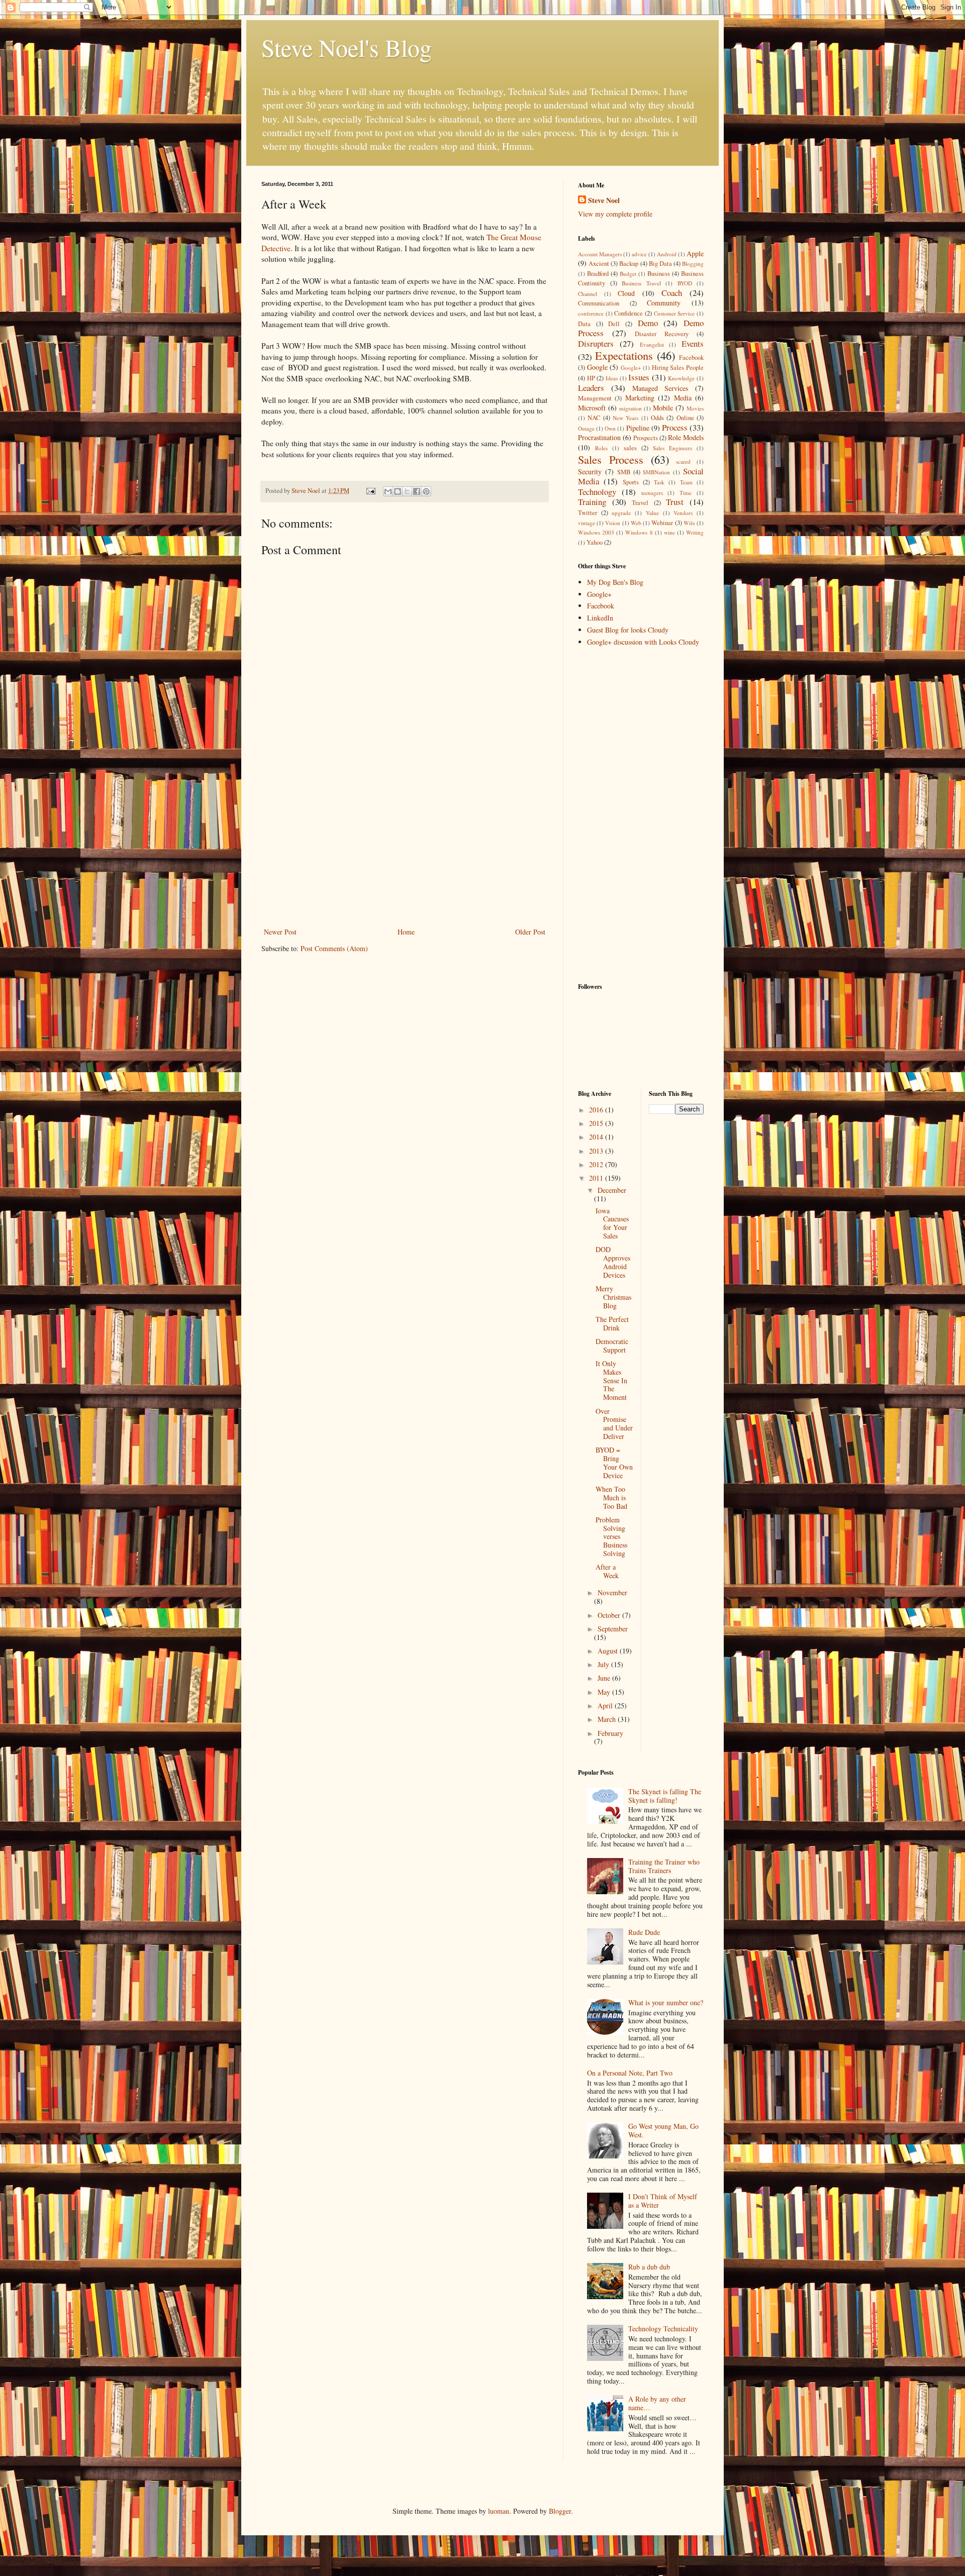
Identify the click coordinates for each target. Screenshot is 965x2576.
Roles (601, 448)
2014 (597, 1137)
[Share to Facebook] (417, 491)
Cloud (626, 293)
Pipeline (638, 428)
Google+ (631, 368)
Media (683, 398)
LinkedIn (600, 618)
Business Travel (641, 283)
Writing (695, 532)
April (606, 1706)
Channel (588, 294)
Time (686, 493)
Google (597, 367)
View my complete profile (615, 214)
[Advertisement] (405, 850)
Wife (689, 523)
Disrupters (596, 343)
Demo (648, 323)
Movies (695, 408)
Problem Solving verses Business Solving (611, 1536)
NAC (594, 418)
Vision (613, 523)
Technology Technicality (663, 2329)
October (610, 1615)
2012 (597, 1164)
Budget (628, 274)
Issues (639, 377)
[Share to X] (407, 491)
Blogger (560, 2511)
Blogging (693, 264)
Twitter (588, 513)
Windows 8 (639, 532)
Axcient (599, 264)
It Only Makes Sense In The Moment (611, 1380)
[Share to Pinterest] (426, 491)
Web (636, 523)
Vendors (683, 513)
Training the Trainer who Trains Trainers (664, 1866)
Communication (599, 303)
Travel (640, 503)
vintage (587, 523)
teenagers (652, 493)
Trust (675, 502)
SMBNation (656, 472)
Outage (586, 428)
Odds (657, 418)
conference (591, 313)
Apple (695, 253)
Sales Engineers (672, 448)
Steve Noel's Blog (347, 47)
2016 (597, 1110)
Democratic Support (612, 1346)
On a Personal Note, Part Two (630, 2073)
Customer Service (674, 313)
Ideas (612, 378)
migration (631, 408)
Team (686, 482)
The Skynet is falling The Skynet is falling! (665, 1796)
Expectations (624, 355)
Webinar (662, 523)
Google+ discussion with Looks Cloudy (643, 642)
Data (584, 324)
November (612, 1592)
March (608, 1719)
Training (592, 502)
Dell (614, 324)
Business (659, 274)
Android (667, 254)
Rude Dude (644, 1932)
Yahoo (595, 542)
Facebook (691, 357)
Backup (629, 264)
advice (639, 254)
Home (406, 932)
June (605, 1678)
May (605, 1692)
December (612, 1190)
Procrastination (599, 437)
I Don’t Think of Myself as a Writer (663, 2201)
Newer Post (280, 932)
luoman (499, 2511)
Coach (672, 293)
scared (683, 461)
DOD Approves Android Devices (613, 1262)
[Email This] (388, 491)
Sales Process (611, 459)
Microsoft (592, 408)
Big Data (660, 264)
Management (595, 398)
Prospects (646, 438)
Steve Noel (604, 200)
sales (630, 448)
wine (669, 532)
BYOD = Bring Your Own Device (614, 1462)
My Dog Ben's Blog (615, 582)
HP (591, 378)
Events (693, 343)
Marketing (640, 398)
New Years (625, 418)
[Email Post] (370, 491)
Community (664, 303)
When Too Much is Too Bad (611, 1498)
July (604, 1664)
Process (675, 427)
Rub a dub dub (649, 2267)
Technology (597, 492)
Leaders (591, 388)
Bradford (598, 274)
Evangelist (652, 344)
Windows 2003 (596, 532)
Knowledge (681, 378)
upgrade (621, 513)
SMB (624, 472)
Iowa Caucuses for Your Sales (612, 1223)
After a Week (607, 1571)
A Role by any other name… (657, 2403)
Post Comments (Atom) (334, 948)
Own (610, 428)
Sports (631, 482)
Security (590, 472)
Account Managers (600, 254)
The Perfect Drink (612, 1323)
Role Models (686, 437)
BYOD (685, 283)
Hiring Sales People (678, 368)
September (613, 1629)
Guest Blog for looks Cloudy (628, 630)
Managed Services (660, 388)
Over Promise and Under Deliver (614, 1424)
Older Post (530, 932)
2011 (597, 1178)
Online (685, 418)
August (609, 1651)
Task (659, 482)
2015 (597, 1123)
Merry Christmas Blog (613, 1297)
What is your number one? (666, 2002)
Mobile (663, 408)
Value (652, 513)
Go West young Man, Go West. (663, 2130)
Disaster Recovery (662, 334)
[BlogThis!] (398, 491)
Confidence (629, 313)
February (610, 1733)
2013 (597, 1151)
